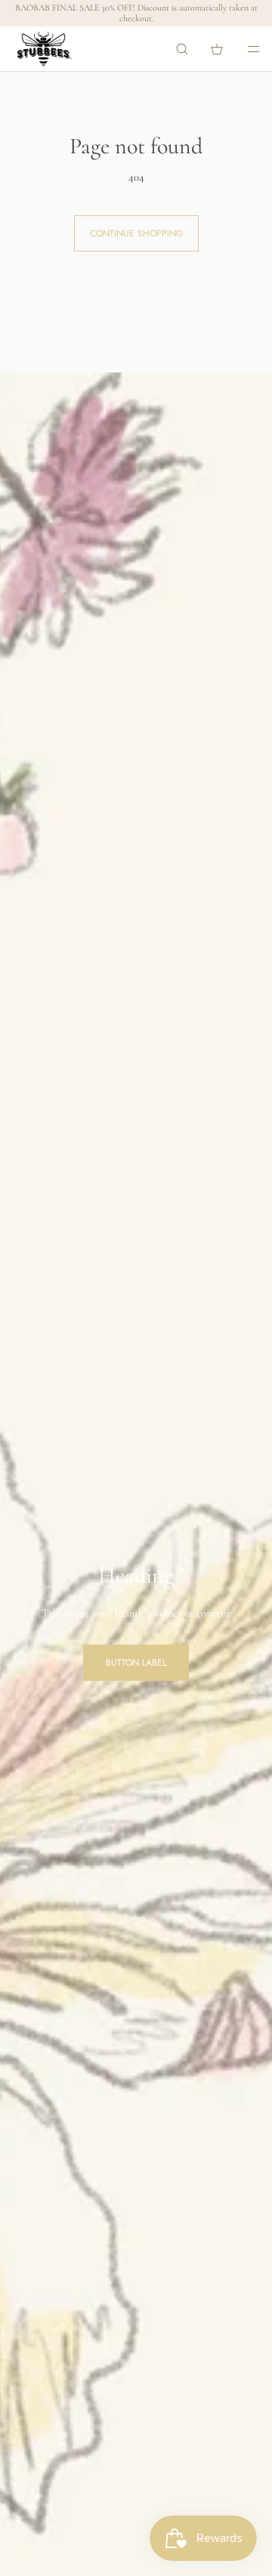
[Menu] (243, 49)
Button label (136, 1663)
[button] (182, 49)
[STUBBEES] (44, 49)
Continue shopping (136, 233)
